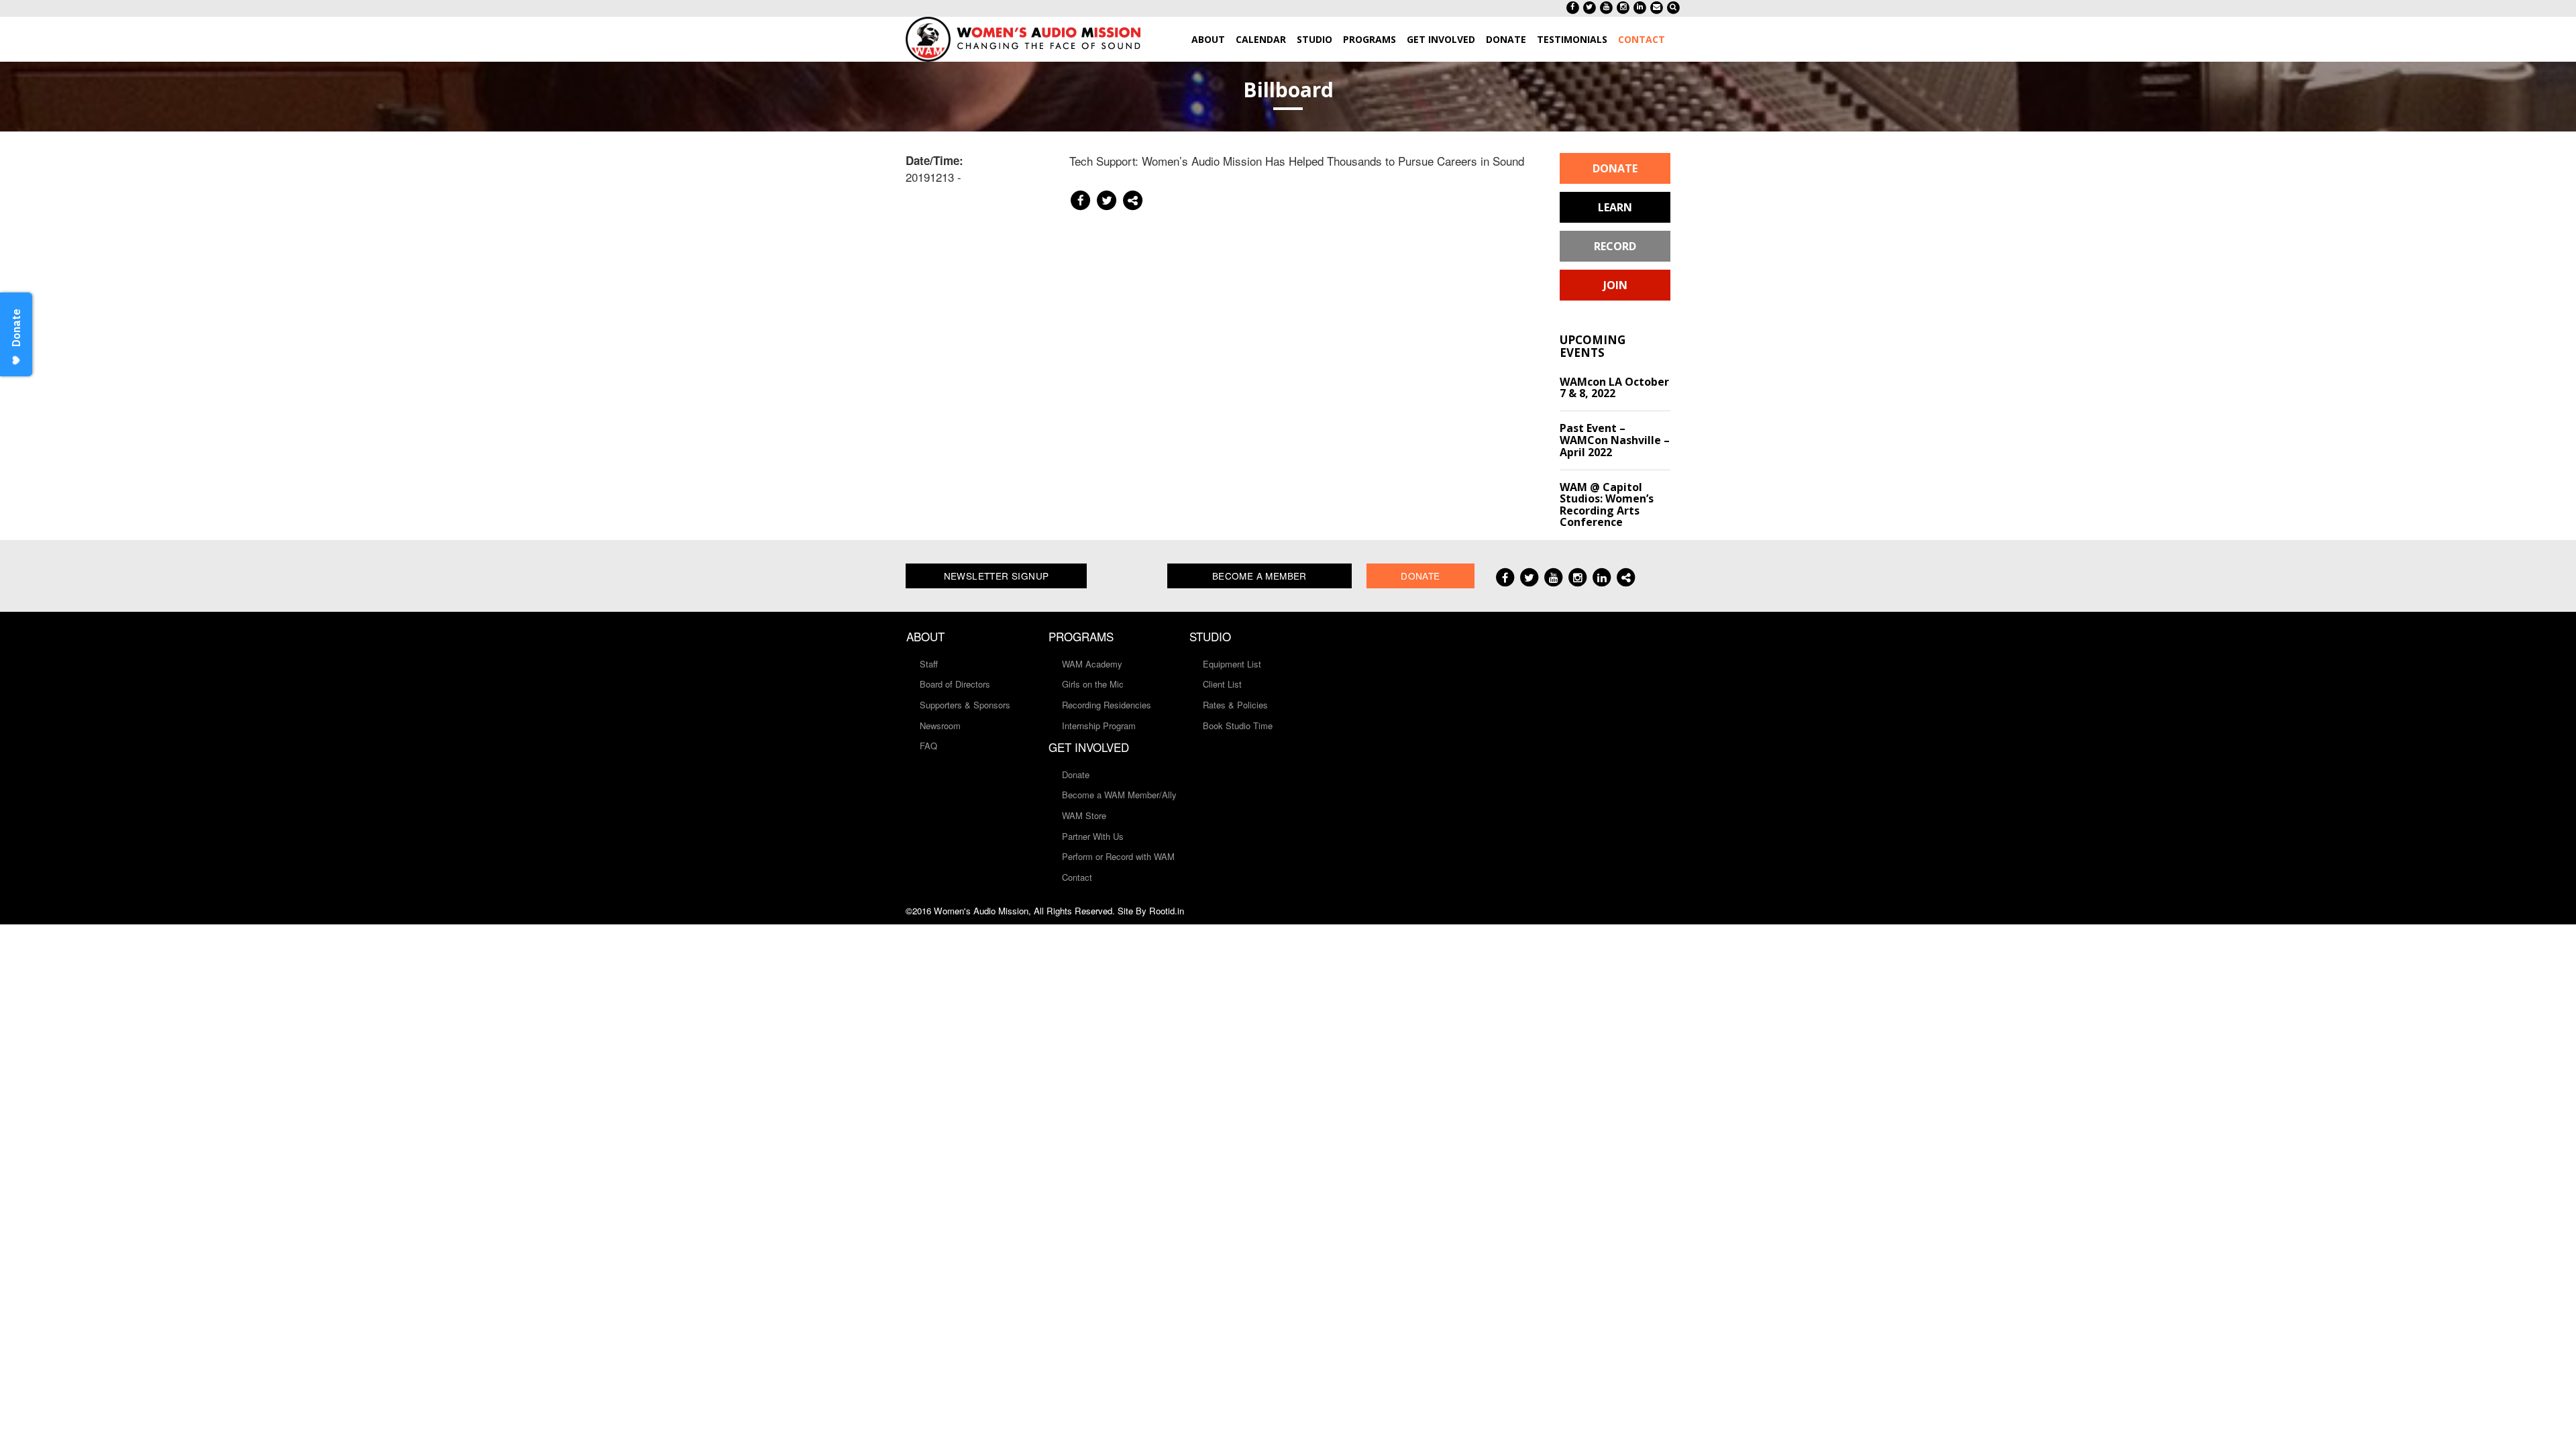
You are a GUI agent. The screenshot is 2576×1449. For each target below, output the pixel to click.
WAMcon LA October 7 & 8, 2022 (1614, 388)
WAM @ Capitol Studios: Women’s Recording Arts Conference (1607, 505)
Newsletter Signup (997, 576)
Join (1615, 285)
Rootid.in (1167, 911)
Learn (1615, 207)
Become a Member (1259, 576)
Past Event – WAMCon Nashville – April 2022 (1615, 440)
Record (1615, 246)
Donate (1615, 168)
